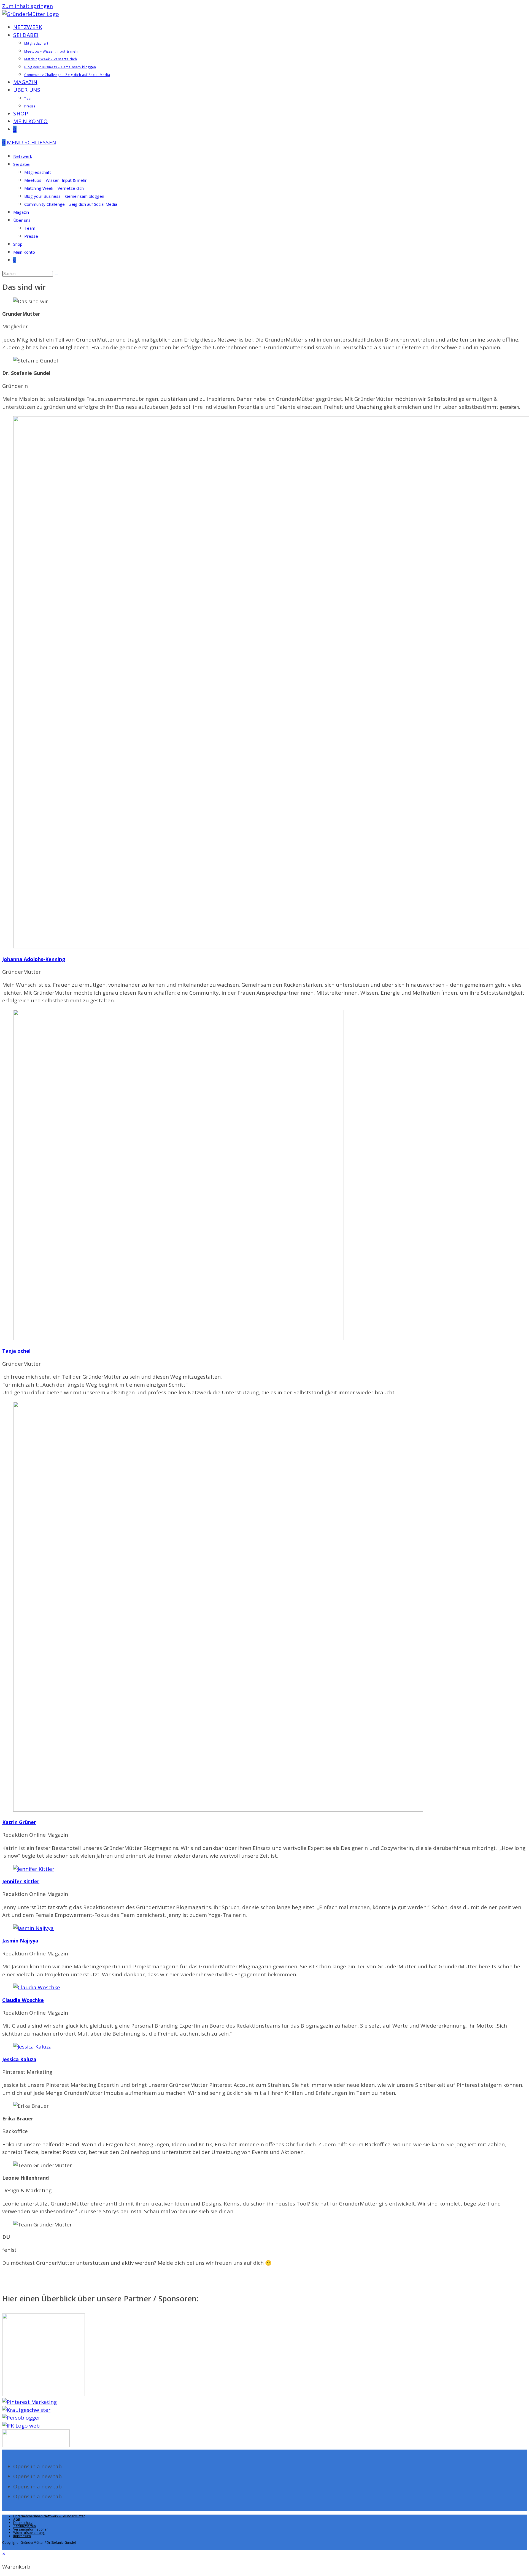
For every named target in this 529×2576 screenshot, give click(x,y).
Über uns (22, 220)
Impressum (22, 2536)
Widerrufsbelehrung (29, 2533)
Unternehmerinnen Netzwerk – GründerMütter (49, 2516)
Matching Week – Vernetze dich (54, 188)
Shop (18, 244)
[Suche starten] (56, 275)
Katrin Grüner (19, 1822)
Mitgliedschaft (38, 172)
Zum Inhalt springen (28, 6)
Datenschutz (23, 2523)
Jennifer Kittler (21, 1881)
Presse (31, 236)
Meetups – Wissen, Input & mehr (56, 180)
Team (30, 228)
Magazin (21, 212)
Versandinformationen (31, 2529)
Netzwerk (23, 156)
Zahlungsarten (25, 2526)
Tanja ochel (16, 1351)
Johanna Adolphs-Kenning (34, 959)
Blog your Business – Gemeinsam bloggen (64, 196)
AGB (17, 2519)
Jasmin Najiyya (20, 1941)
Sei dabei (22, 164)
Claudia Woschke (23, 2000)
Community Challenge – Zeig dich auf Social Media (71, 204)
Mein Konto (24, 252)
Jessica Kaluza (19, 2059)
